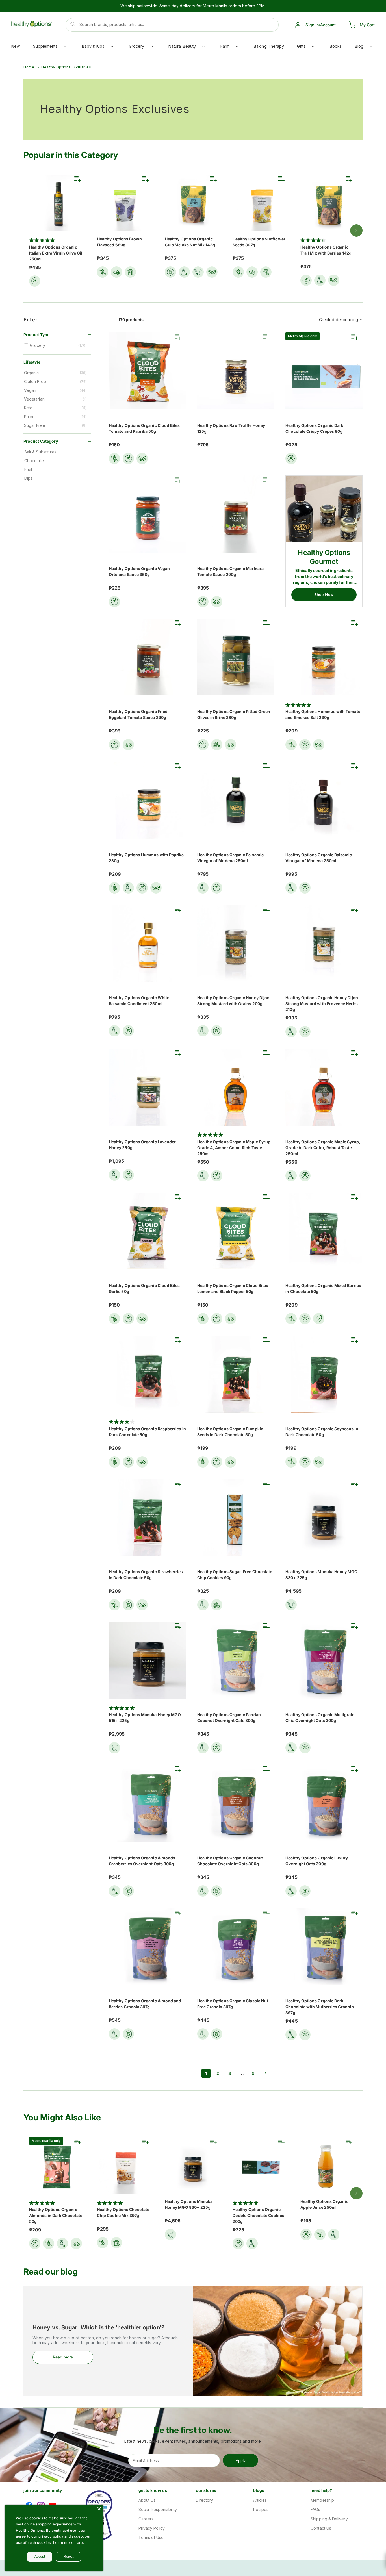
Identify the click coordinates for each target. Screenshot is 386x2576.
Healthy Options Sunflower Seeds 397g (259, 242)
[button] (49, 48)
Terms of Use (151, 2537)
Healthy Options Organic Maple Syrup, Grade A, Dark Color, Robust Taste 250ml (323, 1148)
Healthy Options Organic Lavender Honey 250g (142, 1145)
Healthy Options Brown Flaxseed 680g (119, 242)
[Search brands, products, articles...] (73, 24)
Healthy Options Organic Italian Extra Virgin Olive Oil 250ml (56, 253)
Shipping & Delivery (329, 2519)
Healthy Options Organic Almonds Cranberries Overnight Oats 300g (142, 1861)
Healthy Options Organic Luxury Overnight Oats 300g (317, 1861)
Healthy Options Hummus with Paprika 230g (146, 858)
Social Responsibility (158, 2509)
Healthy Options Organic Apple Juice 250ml (324, 2204)
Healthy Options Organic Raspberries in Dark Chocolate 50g (147, 1432)
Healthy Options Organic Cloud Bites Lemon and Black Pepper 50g (233, 1288)
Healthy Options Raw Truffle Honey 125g (231, 428)
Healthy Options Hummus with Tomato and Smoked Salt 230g (323, 714)
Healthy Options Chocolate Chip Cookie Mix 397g (123, 2212)
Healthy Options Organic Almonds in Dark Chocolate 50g (56, 2215)
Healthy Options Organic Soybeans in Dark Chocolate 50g (322, 1432)
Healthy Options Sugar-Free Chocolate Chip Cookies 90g (235, 1575)
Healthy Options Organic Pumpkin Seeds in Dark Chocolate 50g (230, 1432)
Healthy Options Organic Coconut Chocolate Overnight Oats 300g (230, 1861)
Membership (322, 2500)
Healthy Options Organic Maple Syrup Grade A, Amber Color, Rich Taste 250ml (234, 1148)
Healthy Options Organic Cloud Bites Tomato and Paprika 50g (144, 428)
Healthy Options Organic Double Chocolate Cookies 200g (258, 2215)
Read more (63, 2357)
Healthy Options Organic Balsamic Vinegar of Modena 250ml (230, 858)
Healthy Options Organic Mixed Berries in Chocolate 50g (323, 1288)
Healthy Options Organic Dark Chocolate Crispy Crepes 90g (314, 428)
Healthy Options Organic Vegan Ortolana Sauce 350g (139, 571)
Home (29, 67)
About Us (147, 2500)
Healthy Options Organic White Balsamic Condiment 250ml (139, 1001)
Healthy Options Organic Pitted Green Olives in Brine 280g (234, 714)
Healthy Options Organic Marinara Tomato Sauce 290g (230, 571)
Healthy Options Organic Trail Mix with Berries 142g (326, 250)
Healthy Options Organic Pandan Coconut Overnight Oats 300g (229, 1718)
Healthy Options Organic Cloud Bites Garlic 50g (144, 1288)
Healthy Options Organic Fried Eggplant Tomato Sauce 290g (138, 714)
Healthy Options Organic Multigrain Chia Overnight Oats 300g (320, 1718)
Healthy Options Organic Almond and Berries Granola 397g (145, 2004)
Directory (205, 2500)
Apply (241, 2460)
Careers (146, 2519)
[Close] (99, 2509)
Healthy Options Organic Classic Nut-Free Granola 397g (234, 2004)
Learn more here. (69, 2543)
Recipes (261, 2509)
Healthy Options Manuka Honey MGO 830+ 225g (321, 1575)
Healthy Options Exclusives (66, 67)
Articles (260, 2500)
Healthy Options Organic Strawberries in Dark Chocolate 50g (146, 1575)
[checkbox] (58, 345)
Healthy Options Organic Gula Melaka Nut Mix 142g (190, 242)
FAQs (315, 2509)
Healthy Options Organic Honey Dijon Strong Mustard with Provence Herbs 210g (322, 1004)
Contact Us (321, 2528)
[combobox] (172, 25)
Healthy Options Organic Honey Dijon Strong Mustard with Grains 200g (233, 1001)
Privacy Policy (152, 2528)
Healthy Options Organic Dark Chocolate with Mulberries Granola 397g (319, 2007)
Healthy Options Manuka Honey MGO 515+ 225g (145, 1718)
